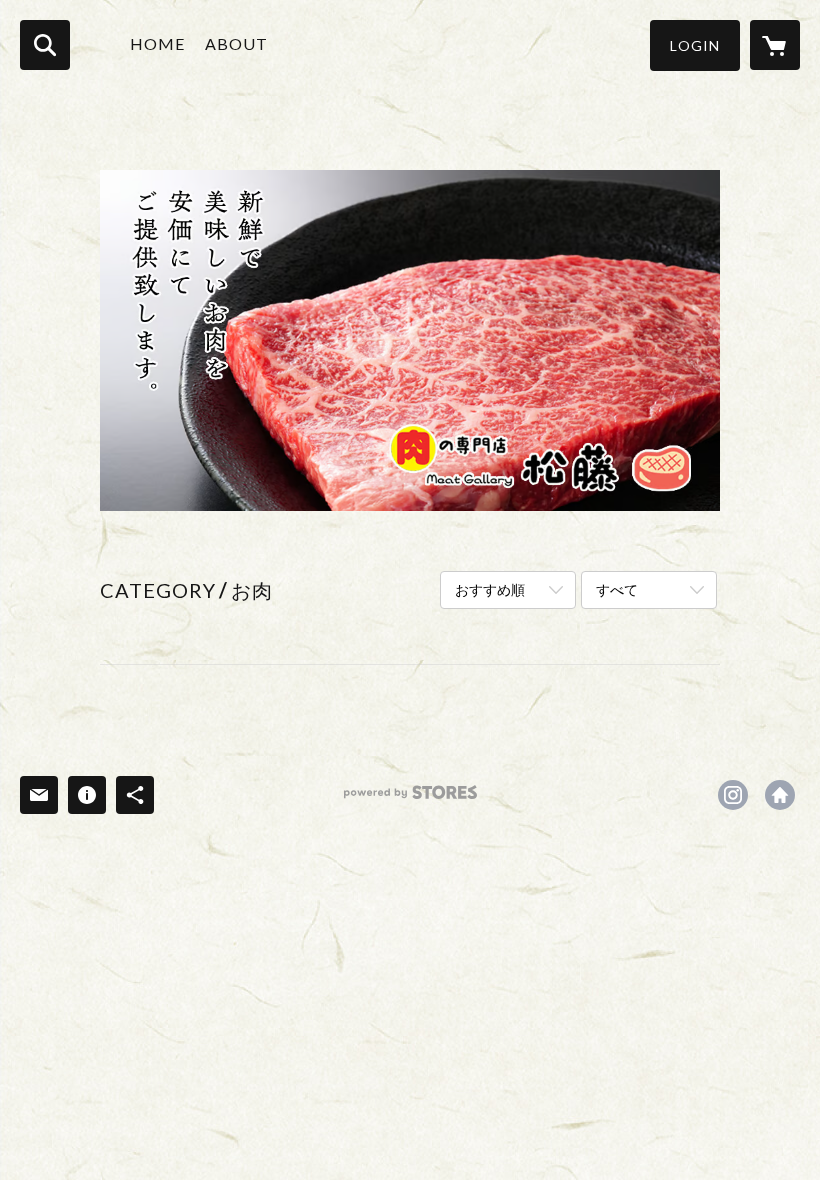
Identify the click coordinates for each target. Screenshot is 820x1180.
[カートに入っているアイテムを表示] (775, 45)
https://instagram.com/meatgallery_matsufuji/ (733, 795)
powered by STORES (410, 799)
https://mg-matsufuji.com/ (780, 795)
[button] (695, 45)
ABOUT (236, 43)
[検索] (45, 45)
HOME (157, 43)
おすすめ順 (490, 589)
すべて (617, 589)
